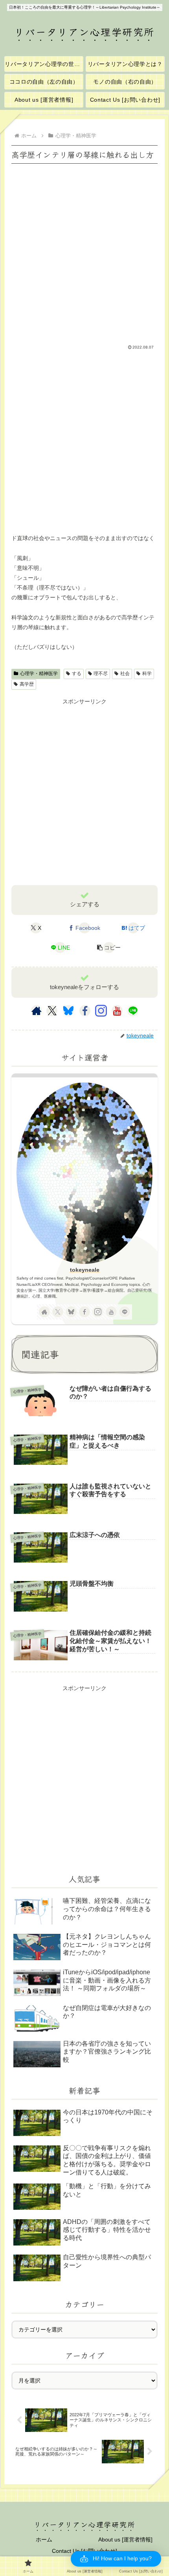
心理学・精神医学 (39, 674)
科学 (147, 674)
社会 (125, 674)
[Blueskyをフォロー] (68, 1011)
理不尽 (101, 674)
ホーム (44, 2539)
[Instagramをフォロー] (101, 1011)
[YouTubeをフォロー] (117, 1011)
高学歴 (27, 684)
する (77, 674)
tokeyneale (85, 1270)
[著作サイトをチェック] (37, 1011)
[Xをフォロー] (52, 1011)
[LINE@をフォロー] (133, 1011)
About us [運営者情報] (125, 2539)
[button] (109, 948)
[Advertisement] (84, 250)
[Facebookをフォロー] (85, 1011)
